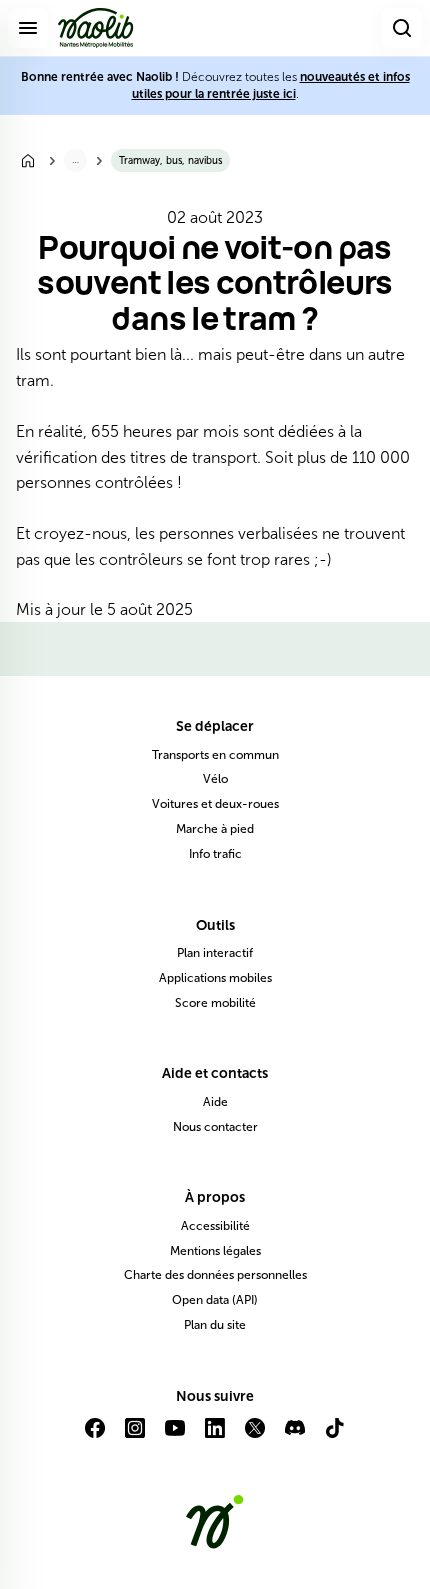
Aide (215, 1102)
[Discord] (295, 1436)
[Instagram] (135, 1436)
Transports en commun (215, 755)
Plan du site (215, 1325)
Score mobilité (215, 1003)
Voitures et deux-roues (215, 804)
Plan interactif (215, 953)
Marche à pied (215, 829)
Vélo (215, 779)
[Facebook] (95, 1436)
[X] (255, 1436)
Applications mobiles (215, 978)
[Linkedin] (215, 1436)
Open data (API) (215, 1300)
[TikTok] (335, 1436)
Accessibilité (215, 1226)
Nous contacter (215, 1127)
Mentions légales (215, 1251)
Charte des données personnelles (215, 1275)
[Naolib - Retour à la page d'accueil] (95, 28)
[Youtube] (175, 1436)
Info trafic (215, 854)
